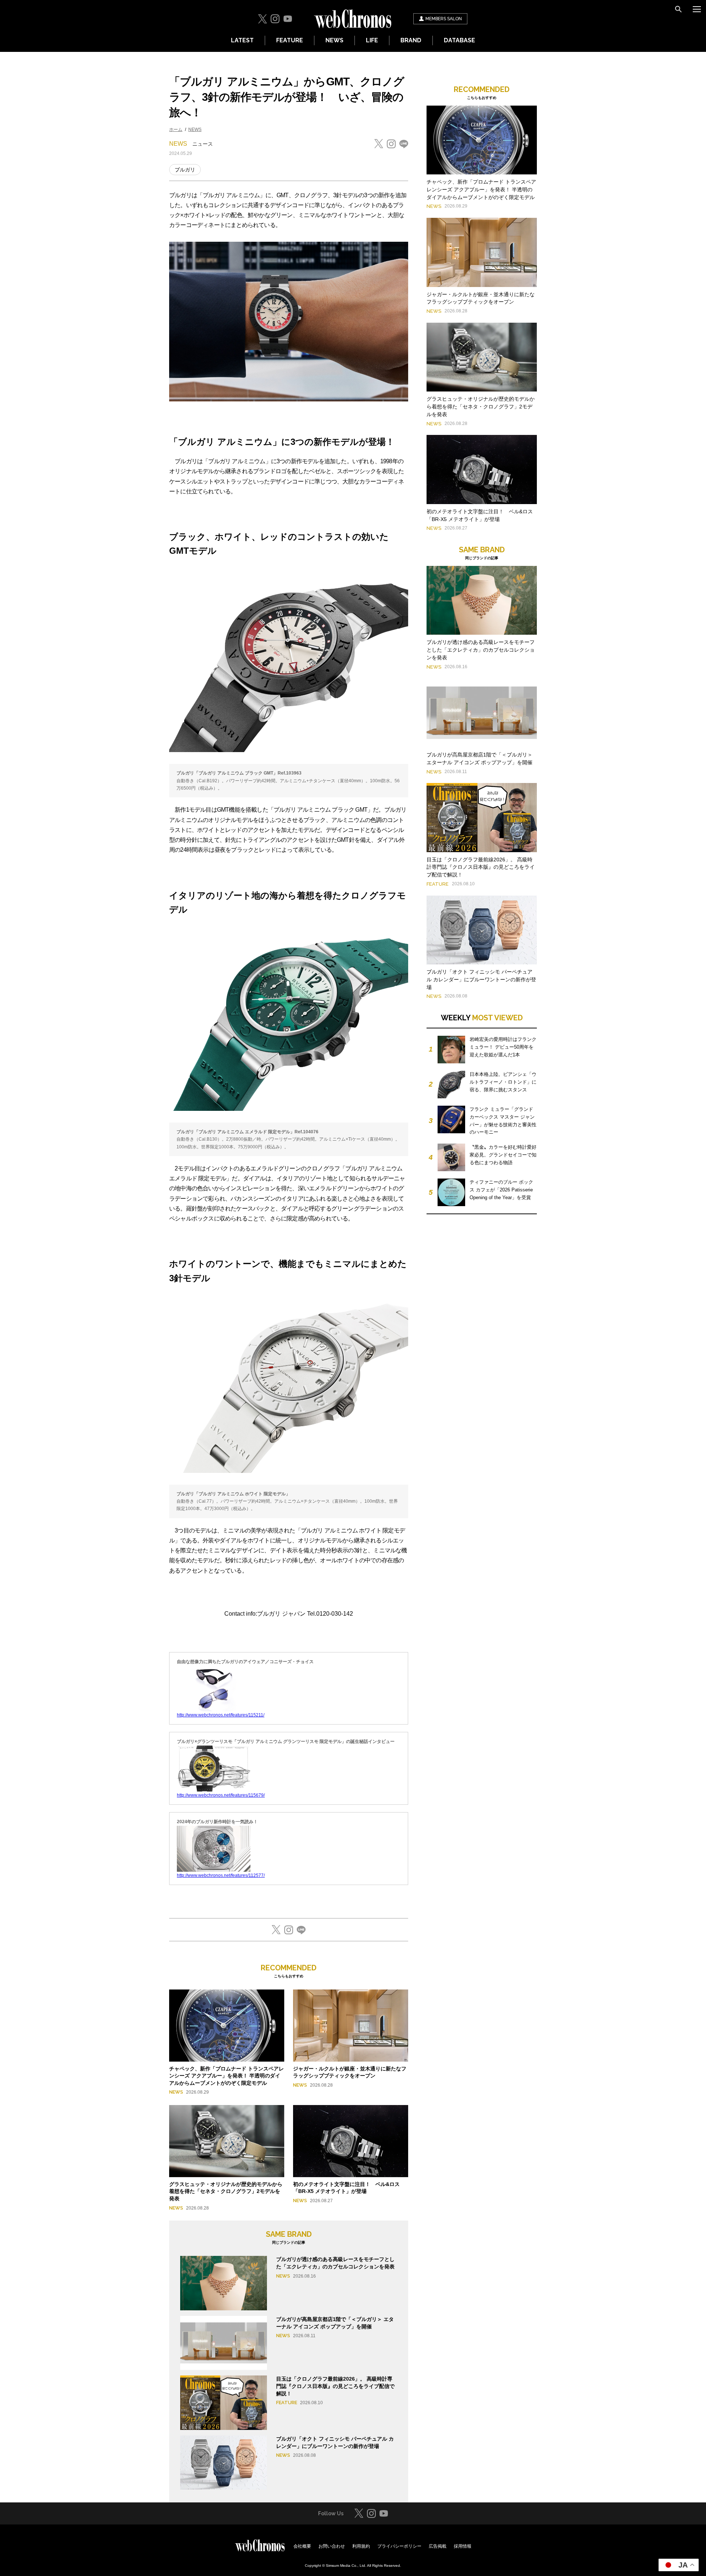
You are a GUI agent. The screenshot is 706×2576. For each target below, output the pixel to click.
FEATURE (290, 40)
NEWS (334, 40)
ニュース (203, 144)
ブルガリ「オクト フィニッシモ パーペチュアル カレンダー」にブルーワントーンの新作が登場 (481, 979)
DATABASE (459, 40)
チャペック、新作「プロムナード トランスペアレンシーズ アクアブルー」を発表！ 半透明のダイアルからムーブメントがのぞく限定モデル (227, 2076)
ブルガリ (185, 170)
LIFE (372, 40)
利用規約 (361, 2546)
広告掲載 (438, 2546)
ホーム (176, 130)
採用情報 (463, 2546)
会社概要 (302, 2546)
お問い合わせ (332, 2546)
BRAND (411, 40)
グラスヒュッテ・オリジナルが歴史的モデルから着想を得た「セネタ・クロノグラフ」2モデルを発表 (226, 2191)
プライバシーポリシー (399, 2546)
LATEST (242, 40)
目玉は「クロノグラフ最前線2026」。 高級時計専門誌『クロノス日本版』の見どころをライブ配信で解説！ (335, 2386)
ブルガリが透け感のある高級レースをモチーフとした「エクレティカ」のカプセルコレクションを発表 (481, 650)
